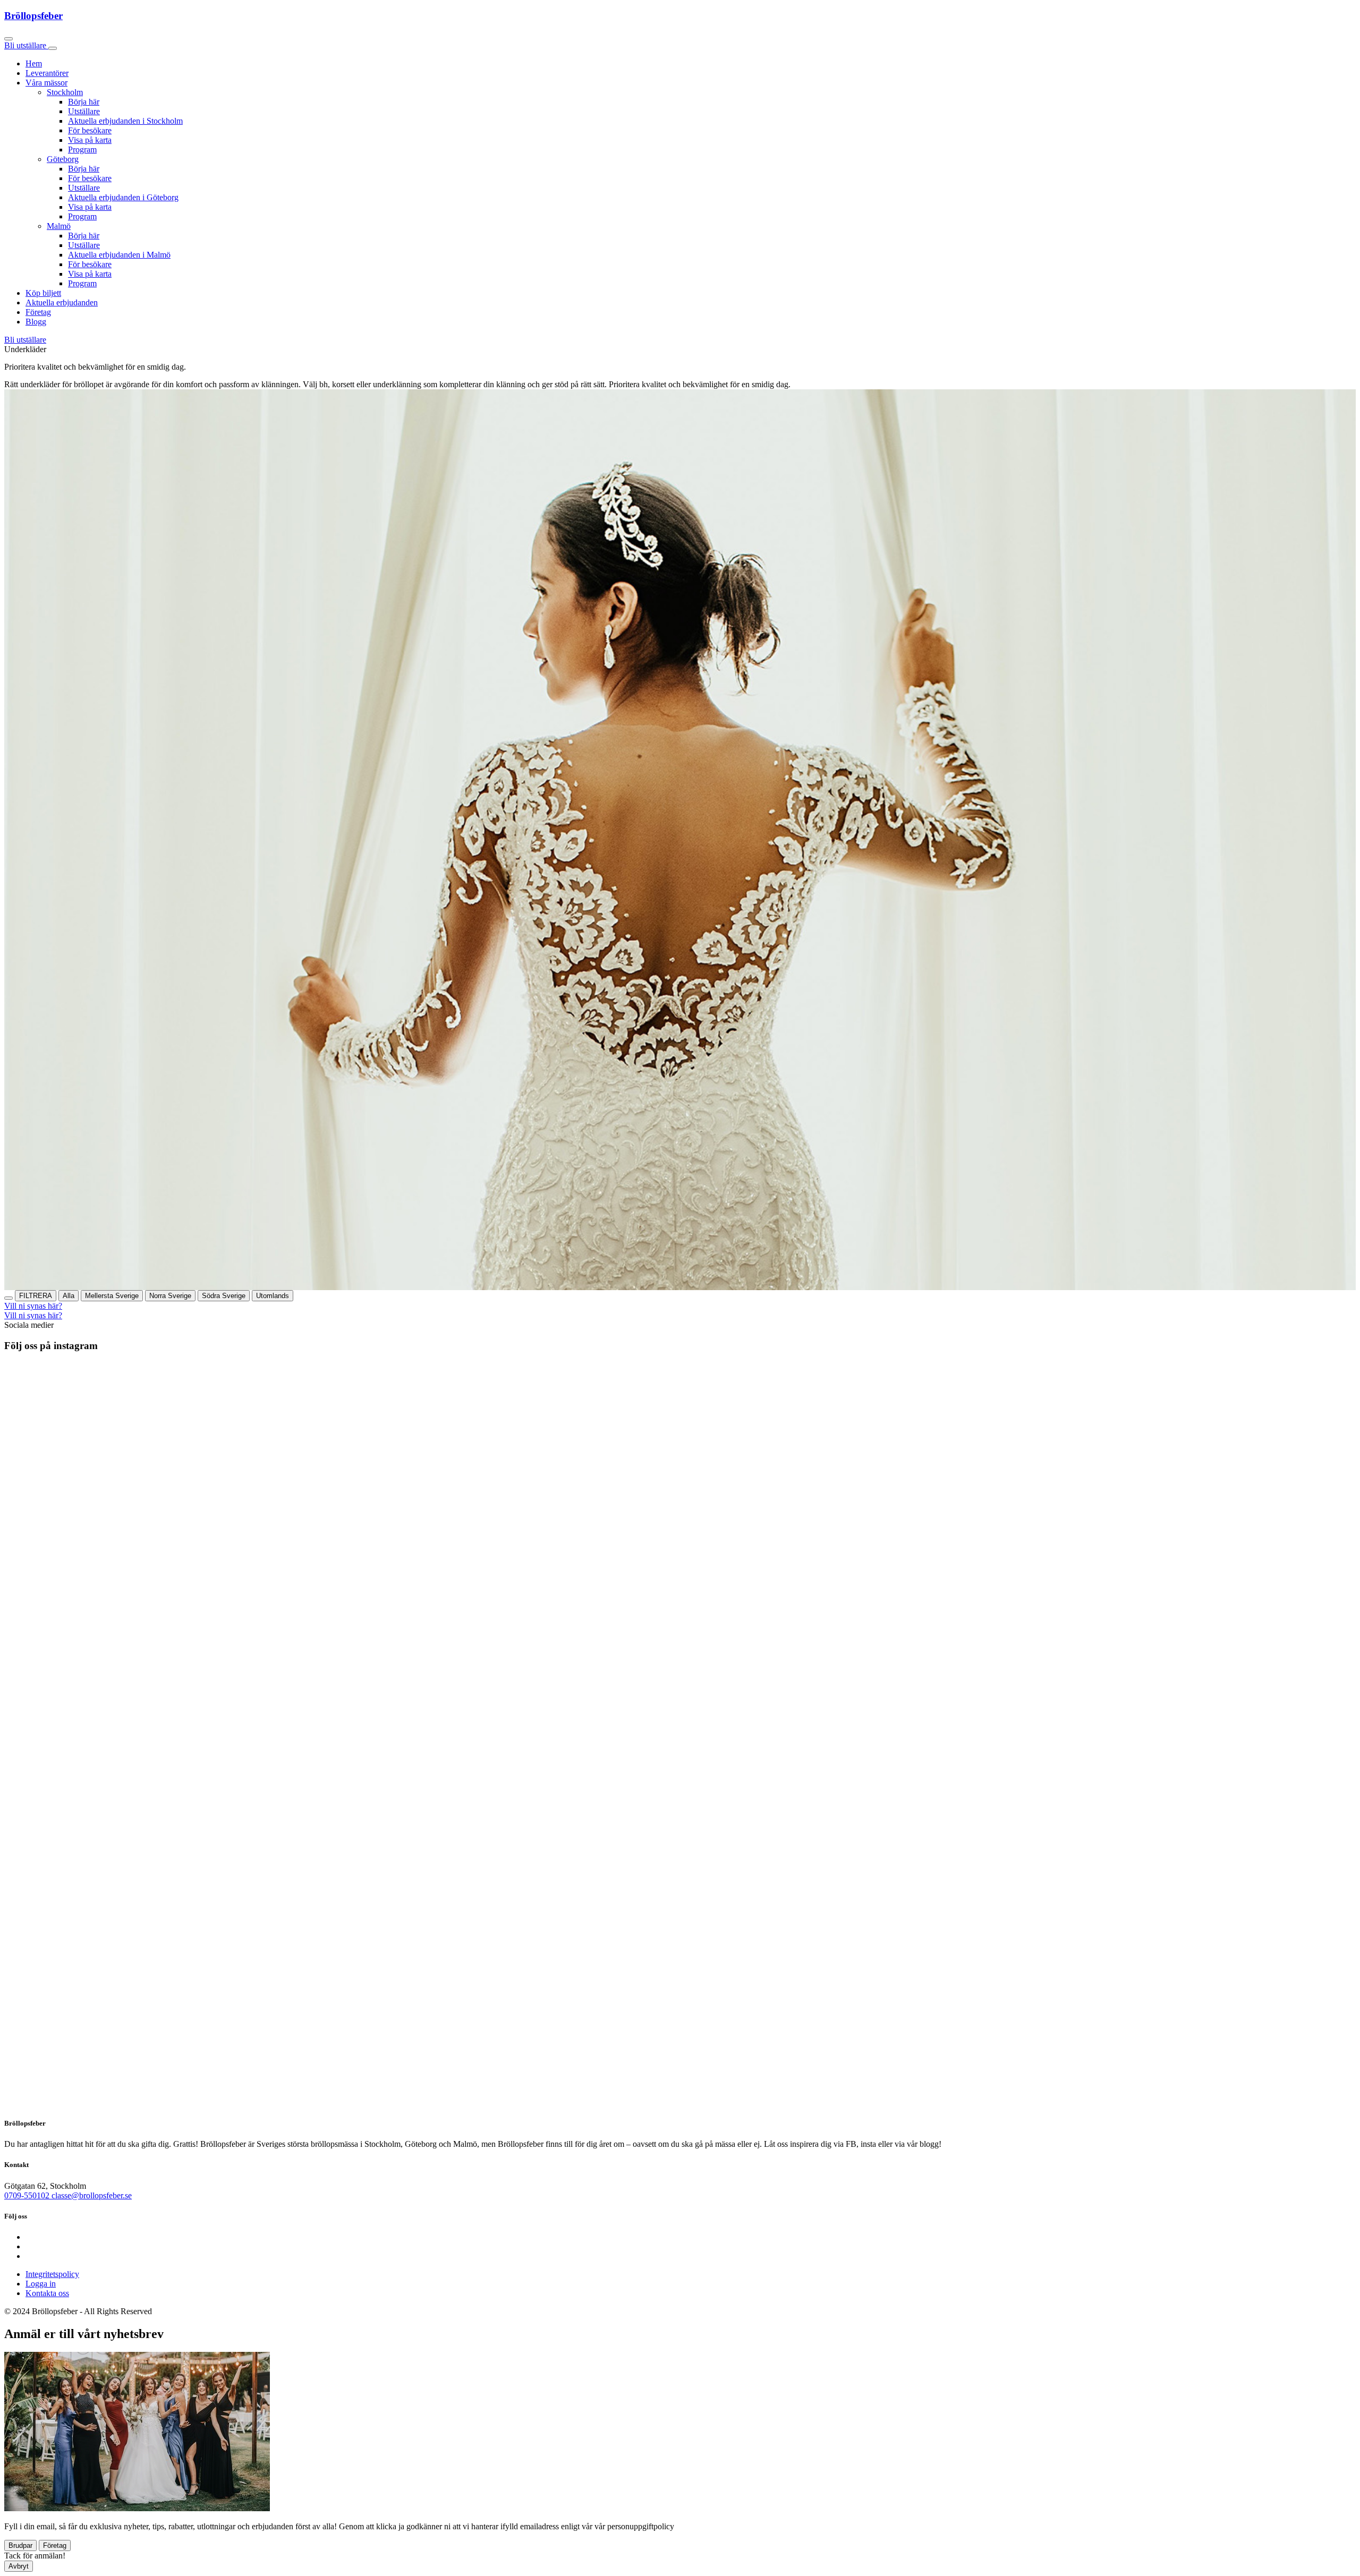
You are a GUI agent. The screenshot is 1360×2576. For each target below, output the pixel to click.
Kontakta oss (47, 2293)
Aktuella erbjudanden (62, 302)
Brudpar (20, 2545)
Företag (38, 312)
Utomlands (273, 1296)
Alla (69, 1296)
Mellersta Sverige (112, 1296)
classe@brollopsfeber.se (92, 2195)
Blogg (36, 322)
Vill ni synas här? (33, 1306)
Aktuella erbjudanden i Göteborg (123, 197)
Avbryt (19, 2566)
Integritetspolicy (52, 2274)
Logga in (41, 2284)
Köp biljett (43, 293)
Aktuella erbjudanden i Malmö (119, 255)
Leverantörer (47, 73)
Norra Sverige (170, 1296)
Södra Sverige (224, 1296)
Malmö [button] (59, 226)
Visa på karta (90, 140)
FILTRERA (36, 1296)
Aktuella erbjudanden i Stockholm (125, 121)
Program (82, 150)
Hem (34, 63)
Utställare (84, 111)
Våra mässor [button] (46, 83)
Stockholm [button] (65, 92)
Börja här (84, 102)
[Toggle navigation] (53, 48)
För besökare (90, 130)
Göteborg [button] (63, 159)
